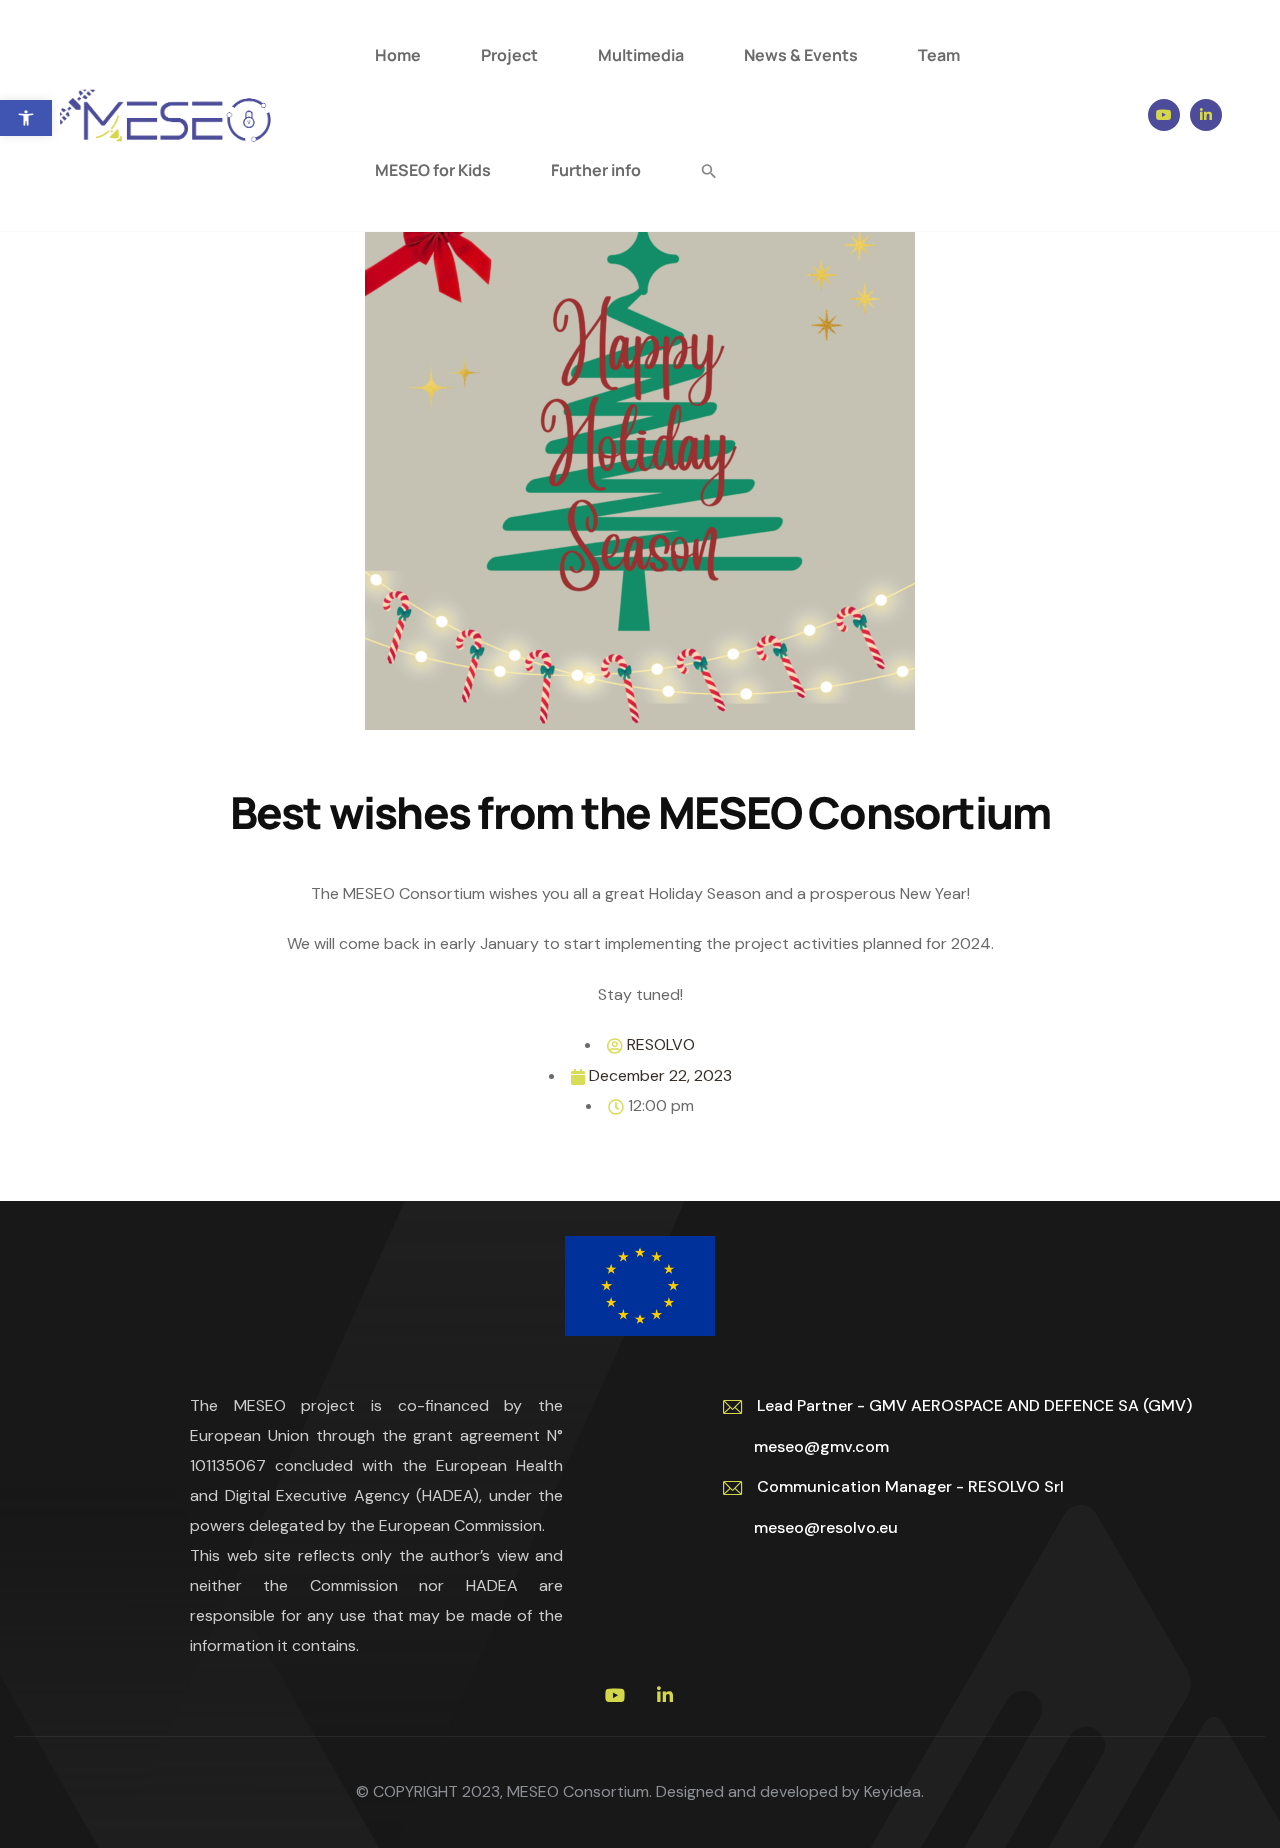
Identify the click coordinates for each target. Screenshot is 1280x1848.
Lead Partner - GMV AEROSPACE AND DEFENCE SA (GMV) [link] (974, 1405)
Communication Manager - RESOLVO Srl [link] (910, 1486)
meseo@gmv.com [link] (813, 1446)
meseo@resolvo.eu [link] (818, 1527)
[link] (26, 118)
